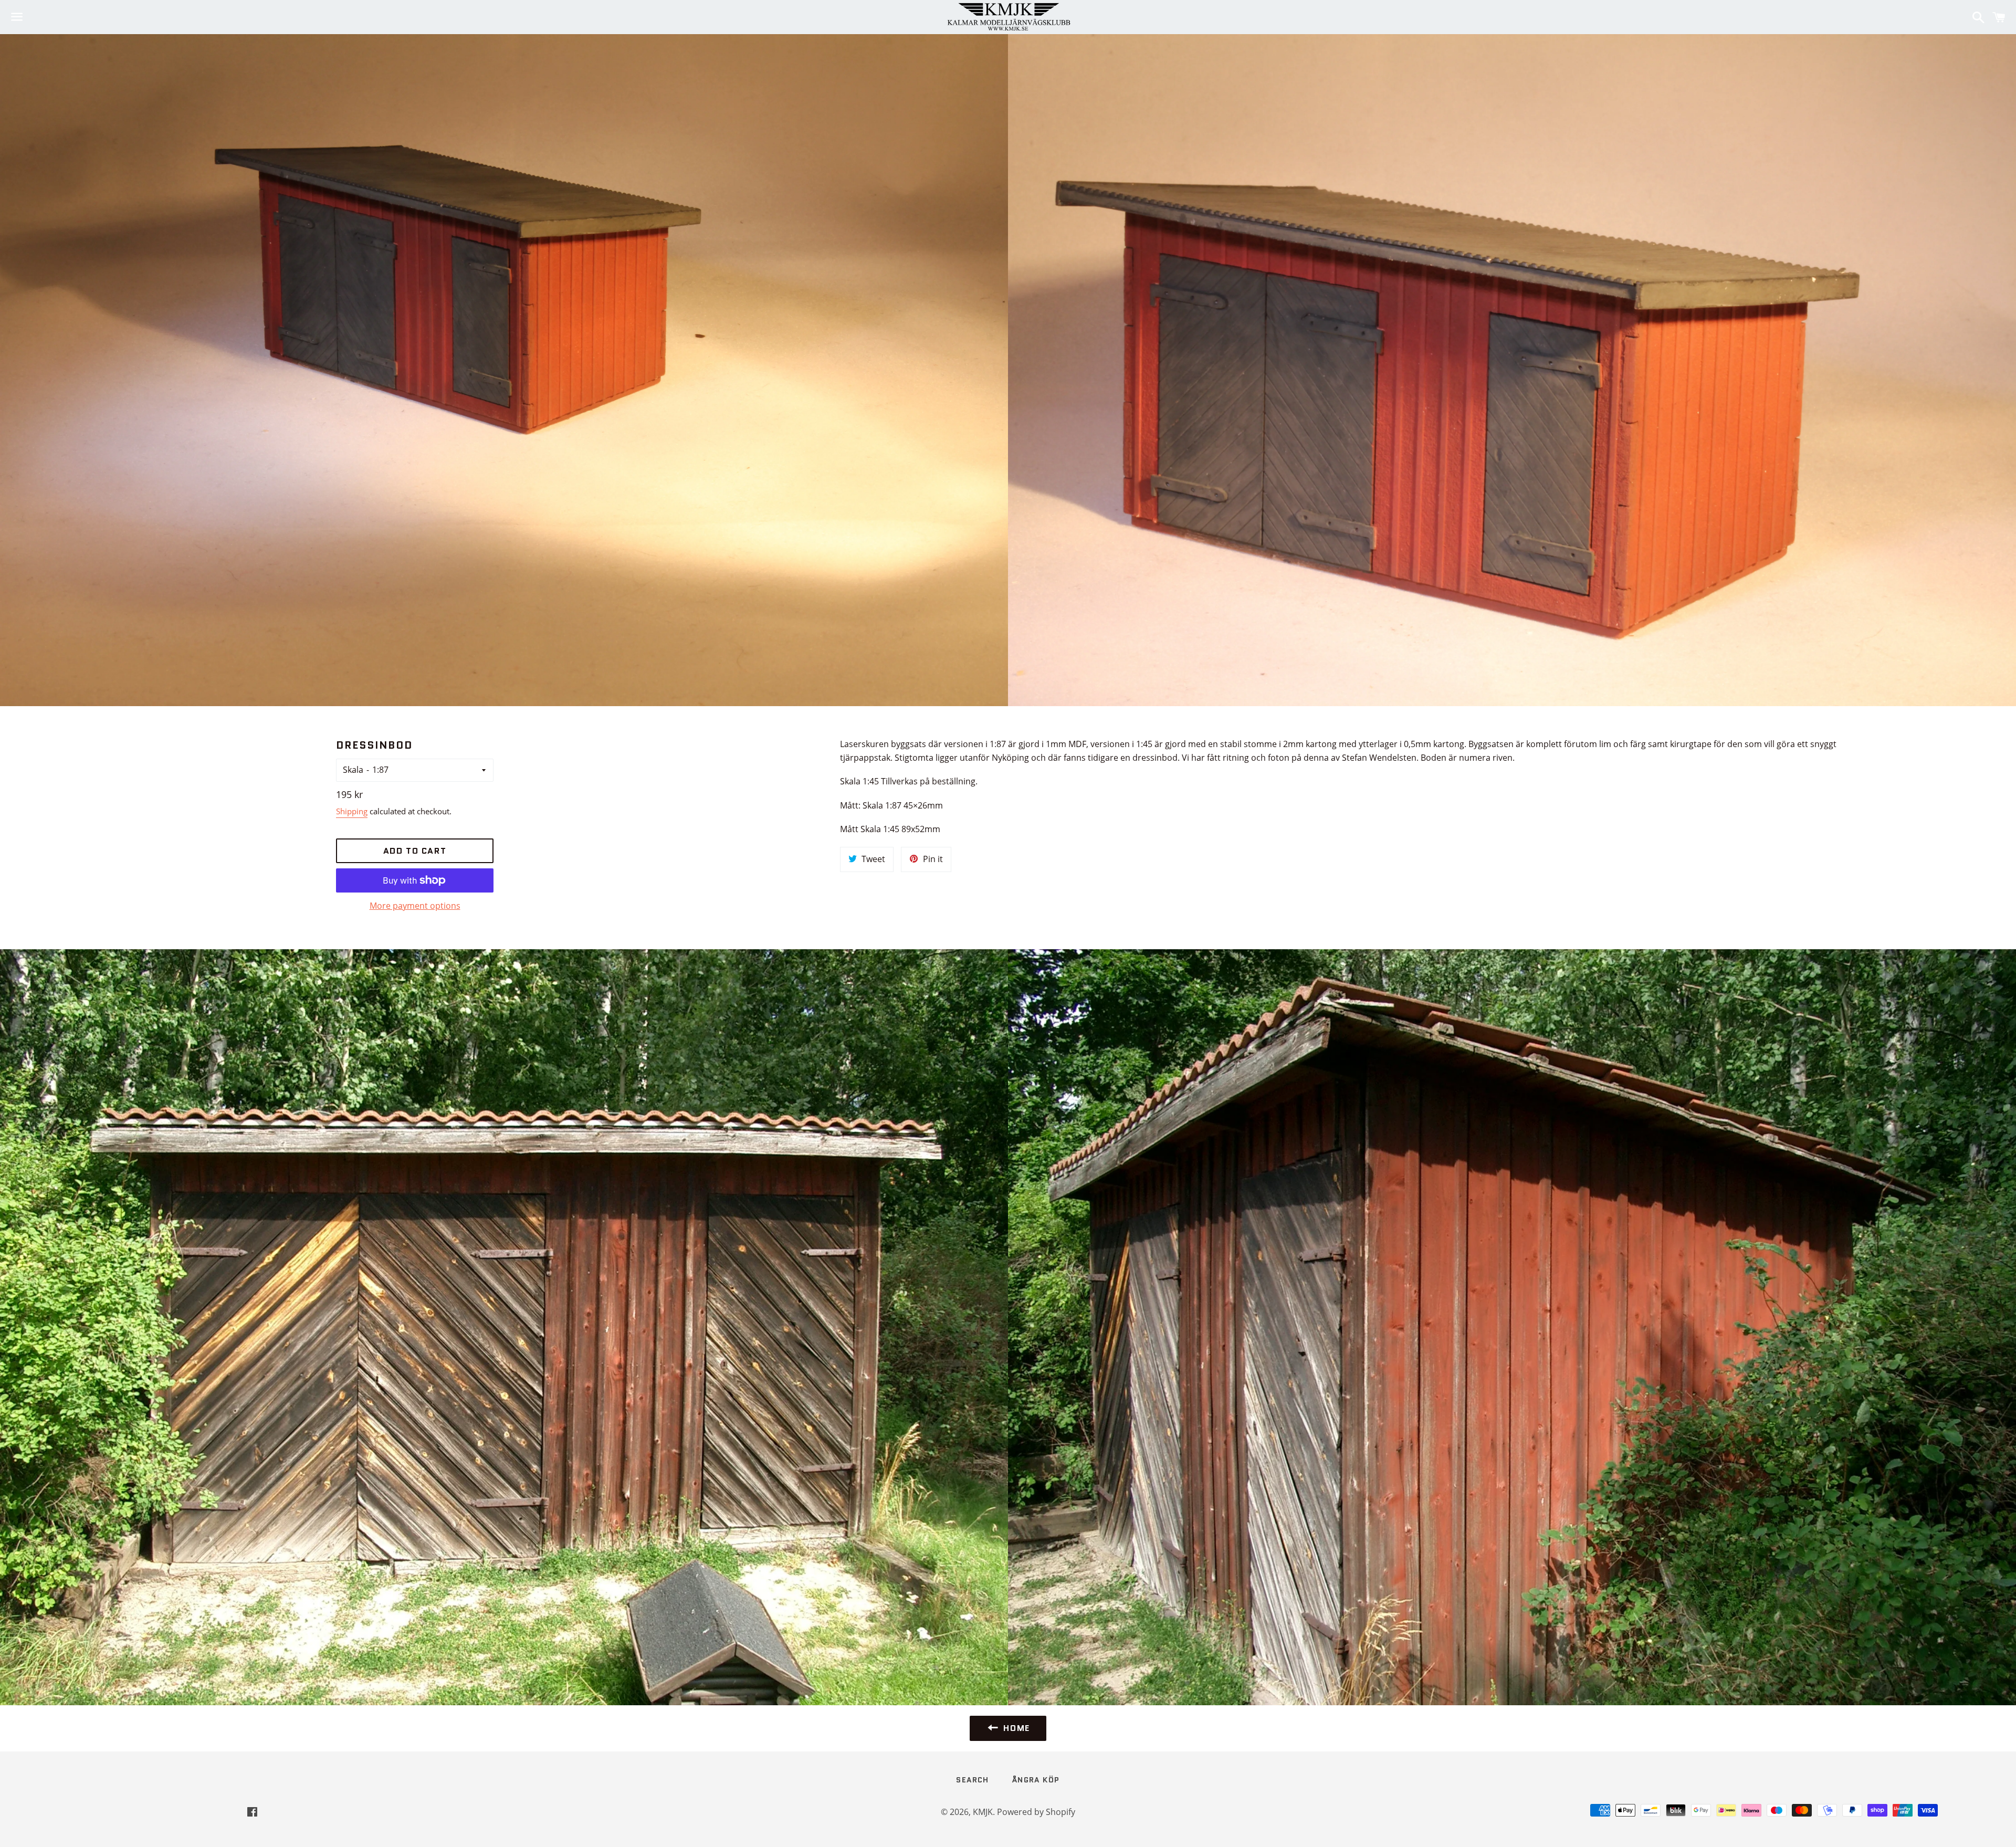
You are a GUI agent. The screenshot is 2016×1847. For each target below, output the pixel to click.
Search (972, 1780)
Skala (353, 770)
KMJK (983, 1812)
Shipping (352, 811)
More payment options (415, 906)
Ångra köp (1036, 1780)
